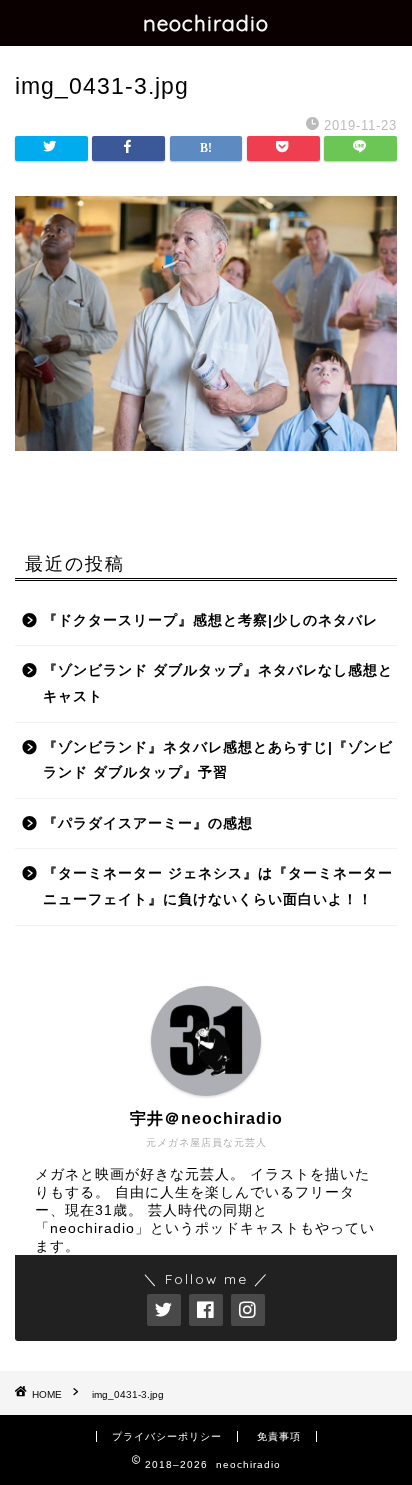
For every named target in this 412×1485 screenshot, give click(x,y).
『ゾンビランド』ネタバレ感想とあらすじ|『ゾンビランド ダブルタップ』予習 (218, 760)
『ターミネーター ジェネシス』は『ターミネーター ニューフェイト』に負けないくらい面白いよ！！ (218, 886)
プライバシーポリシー (167, 1436)
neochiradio (206, 23)
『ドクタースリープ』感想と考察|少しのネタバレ (210, 620)
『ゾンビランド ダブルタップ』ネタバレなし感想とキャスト (218, 683)
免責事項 (279, 1436)
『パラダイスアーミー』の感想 (148, 823)
